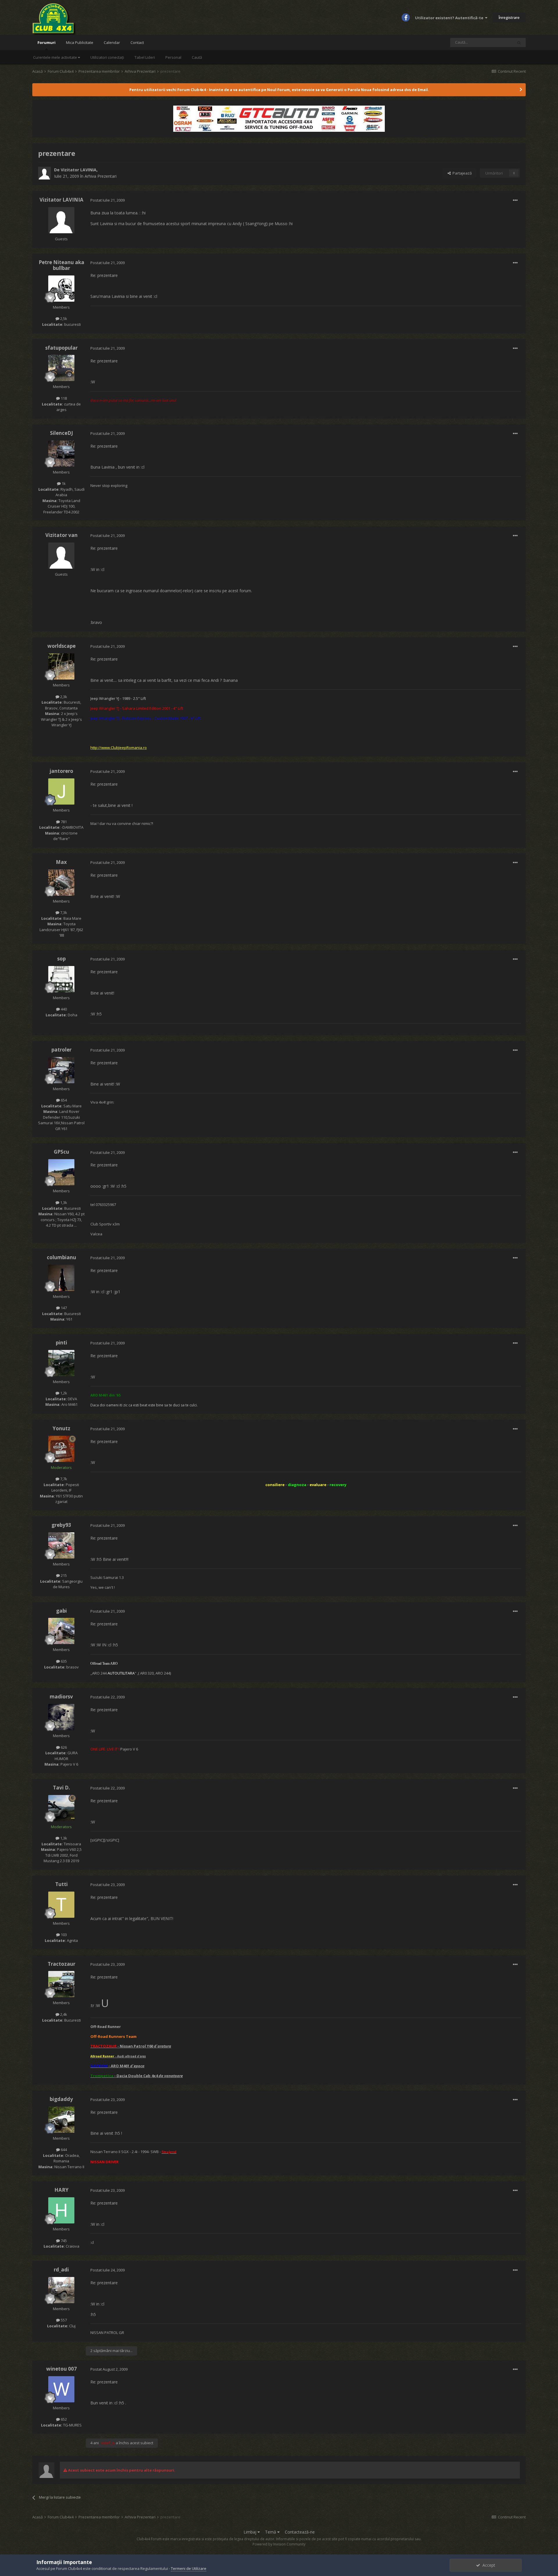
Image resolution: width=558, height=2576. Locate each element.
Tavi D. (61, 1788)
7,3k (63, 912)
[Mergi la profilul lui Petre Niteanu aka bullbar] (61, 289)
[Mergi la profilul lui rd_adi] (61, 2290)
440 (63, 1009)
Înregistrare (509, 17)
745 (63, 2241)
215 (63, 1575)
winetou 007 (61, 2369)
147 (63, 1308)
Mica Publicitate (80, 42)
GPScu (61, 1152)
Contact (137, 42)
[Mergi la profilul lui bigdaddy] (61, 2120)
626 (63, 1747)
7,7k (63, 1479)
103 (63, 1935)
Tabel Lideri (145, 57)
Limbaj (251, 2532)
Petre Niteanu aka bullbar (61, 265)
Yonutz (61, 1428)
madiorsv (61, 1697)
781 (63, 822)
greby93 (61, 1525)
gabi (61, 1611)
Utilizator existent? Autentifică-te (450, 18)
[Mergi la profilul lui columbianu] (61, 1278)
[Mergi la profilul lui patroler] (61, 1070)
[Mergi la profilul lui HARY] (61, 2210)
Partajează (461, 173)
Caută (197, 57)
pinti (61, 1343)
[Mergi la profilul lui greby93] (61, 1545)
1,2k (63, 1393)
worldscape (61, 646)
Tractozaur (61, 1964)
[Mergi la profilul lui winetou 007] (61, 2389)
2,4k (63, 2014)
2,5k (63, 319)
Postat (108, 200)
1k (63, 483)
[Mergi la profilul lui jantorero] (61, 791)
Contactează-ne (300, 2532)
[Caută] (519, 42)
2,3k (63, 697)
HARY (61, 2190)
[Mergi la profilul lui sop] (61, 979)
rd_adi (61, 2270)
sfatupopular (61, 348)
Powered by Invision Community (279, 2544)
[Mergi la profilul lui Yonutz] (61, 1449)
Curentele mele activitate (56, 57)
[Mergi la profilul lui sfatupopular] (61, 368)
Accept (488, 2565)
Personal (173, 57)
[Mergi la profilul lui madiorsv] (61, 1717)
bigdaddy (61, 2099)
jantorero (61, 771)
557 (63, 2320)
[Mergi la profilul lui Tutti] (61, 1905)
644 (63, 2150)
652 (63, 2419)
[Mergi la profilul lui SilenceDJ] (61, 453)
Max (61, 862)
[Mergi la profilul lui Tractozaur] (61, 1984)
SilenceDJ (61, 433)
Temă (271, 2532)
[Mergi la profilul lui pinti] (61, 1363)
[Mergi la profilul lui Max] (61, 883)
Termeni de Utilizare (189, 2568)
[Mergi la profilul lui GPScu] (61, 1172)
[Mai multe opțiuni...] (515, 200)
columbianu (61, 1257)
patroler (61, 1050)
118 (63, 398)
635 (63, 1661)
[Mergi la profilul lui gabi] (61, 1631)
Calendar (112, 42)
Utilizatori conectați (107, 57)
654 (63, 1100)
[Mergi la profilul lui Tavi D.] (61, 1808)
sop (61, 959)
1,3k (63, 1202)
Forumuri (46, 42)
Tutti (61, 1884)
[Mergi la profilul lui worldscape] (61, 666)
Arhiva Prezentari (101, 176)
